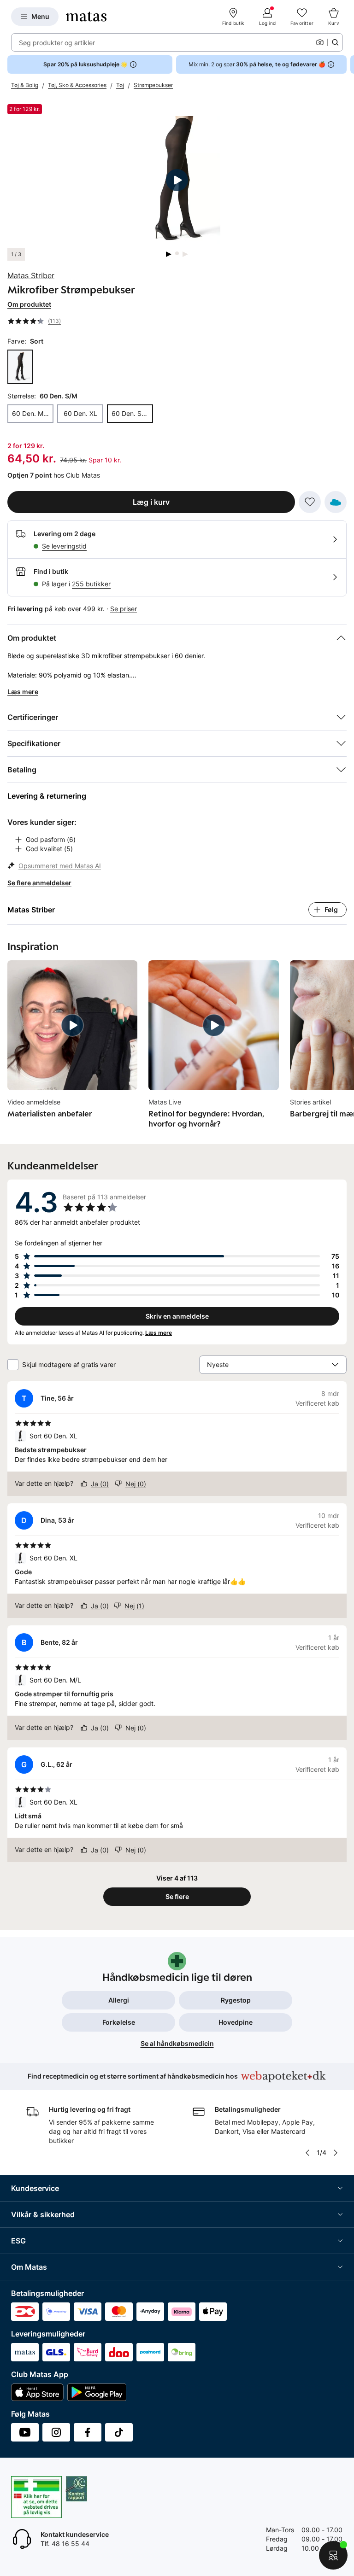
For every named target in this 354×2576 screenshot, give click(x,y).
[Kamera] (320, 42)
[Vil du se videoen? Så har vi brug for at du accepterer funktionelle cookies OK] (177, 180)
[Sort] (20, 367)
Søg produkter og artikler (57, 43)
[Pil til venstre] (307, 2153)
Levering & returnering (47, 796)
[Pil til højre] (347, 64)
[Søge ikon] (335, 42)
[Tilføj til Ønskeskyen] (336, 502)
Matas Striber (31, 275)
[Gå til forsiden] (86, 17)
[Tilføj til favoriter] (310, 502)
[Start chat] (333, 2555)
